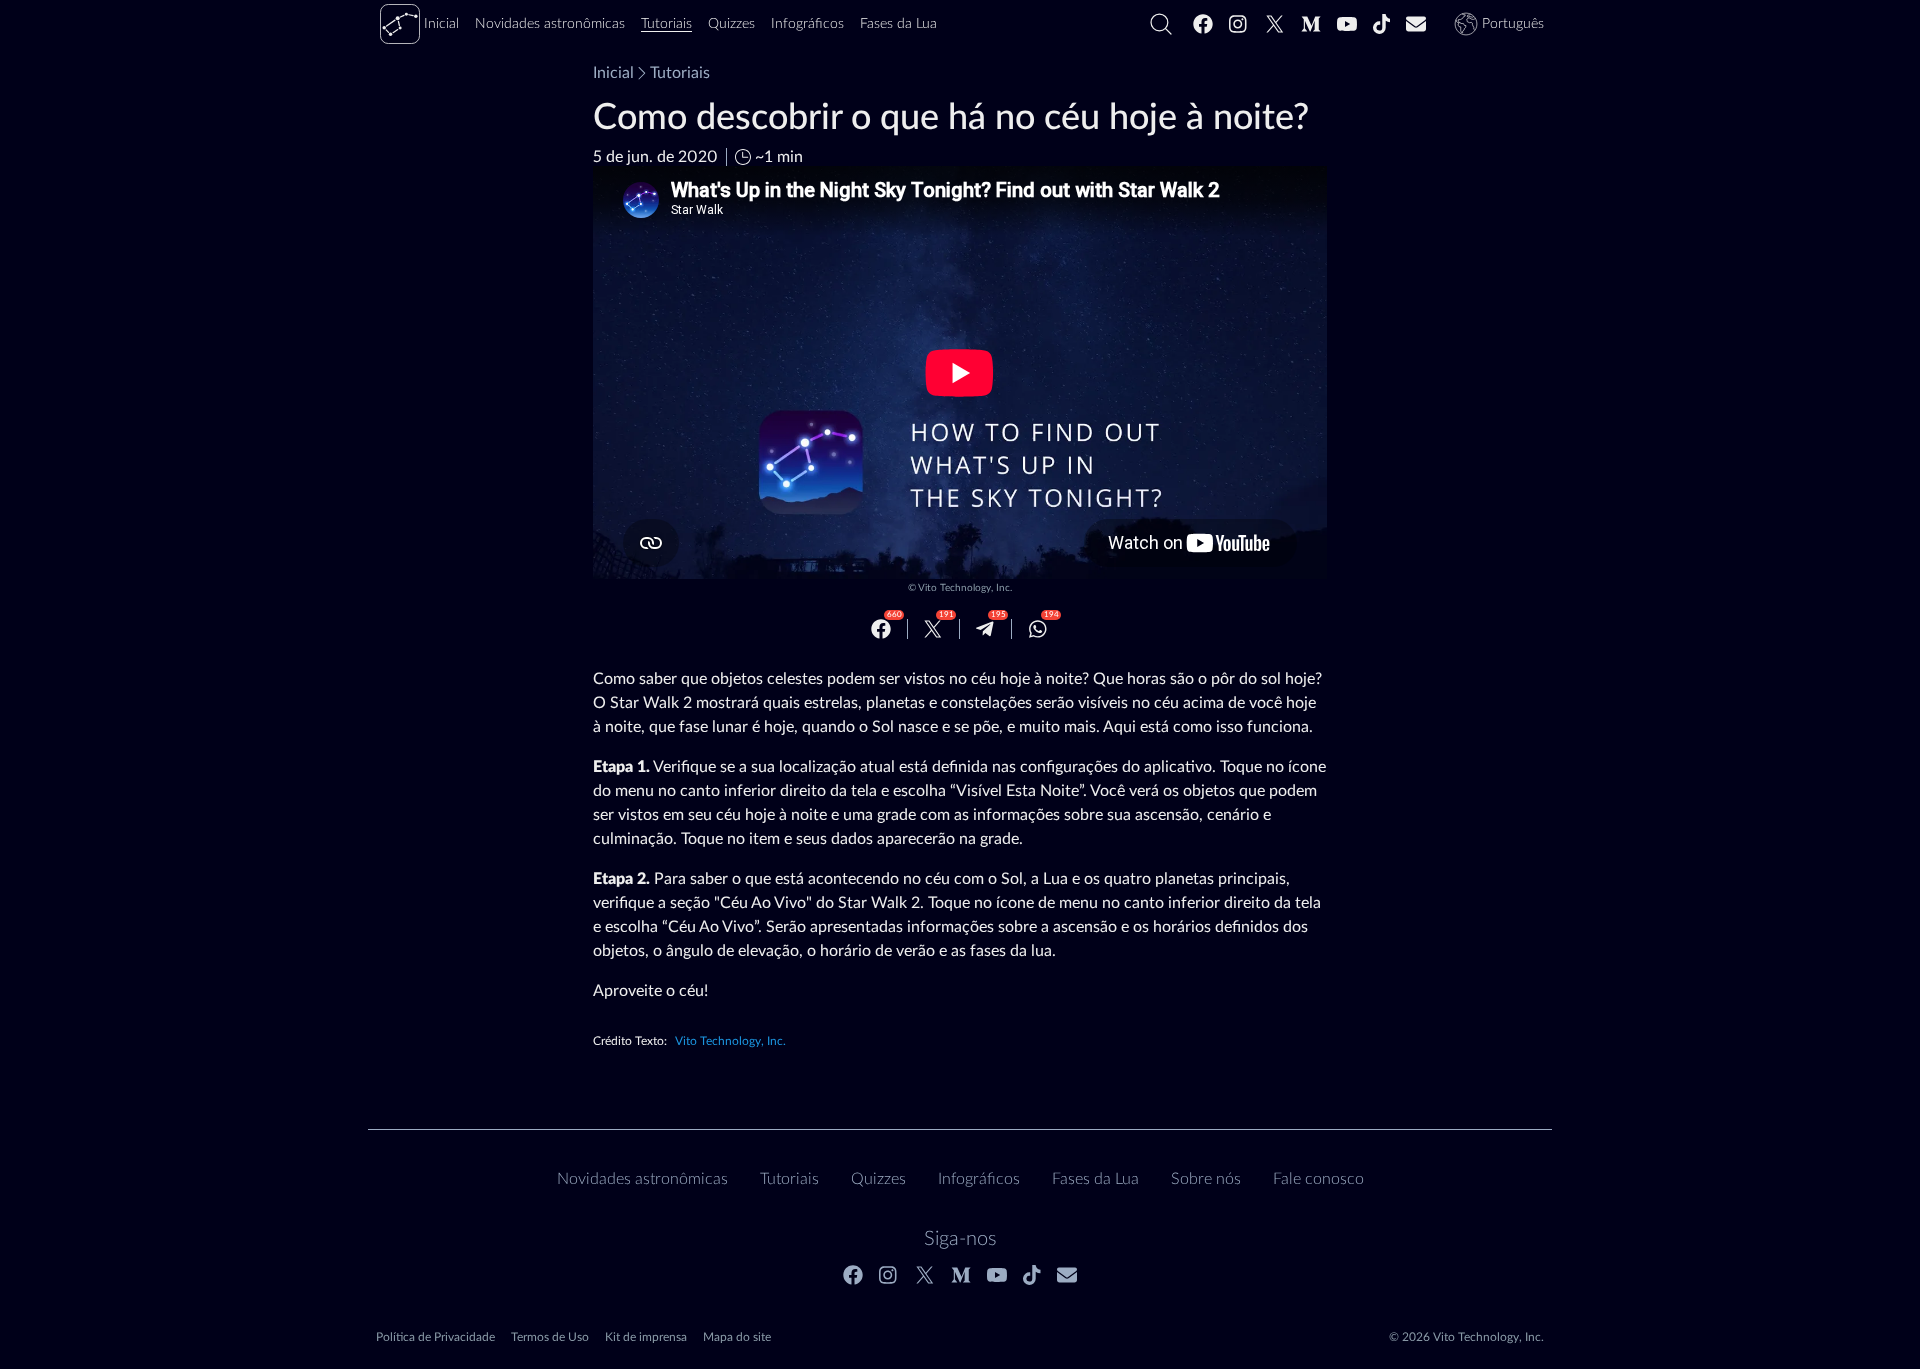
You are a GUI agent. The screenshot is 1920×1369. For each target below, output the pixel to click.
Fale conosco (1318, 1179)
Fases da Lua (1095, 1179)
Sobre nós (1206, 1179)
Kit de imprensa (646, 1337)
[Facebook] (1203, 24)
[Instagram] (1239, 24)
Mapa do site (737, 1337)
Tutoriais (680, 73)
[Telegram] (985, 629)
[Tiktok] (1382, 24)
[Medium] (1311, 24)
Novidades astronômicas (642, 1179)
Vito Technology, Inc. (965, 588)
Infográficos (979, 1179)
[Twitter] (1275, 24)
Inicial (613, 73)
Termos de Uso (550, 1337)
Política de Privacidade (435, 1337)
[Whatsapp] (1038, 629)
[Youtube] (1347, 24)
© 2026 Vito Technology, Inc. (1466, 1337)
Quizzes (878, 1179)
